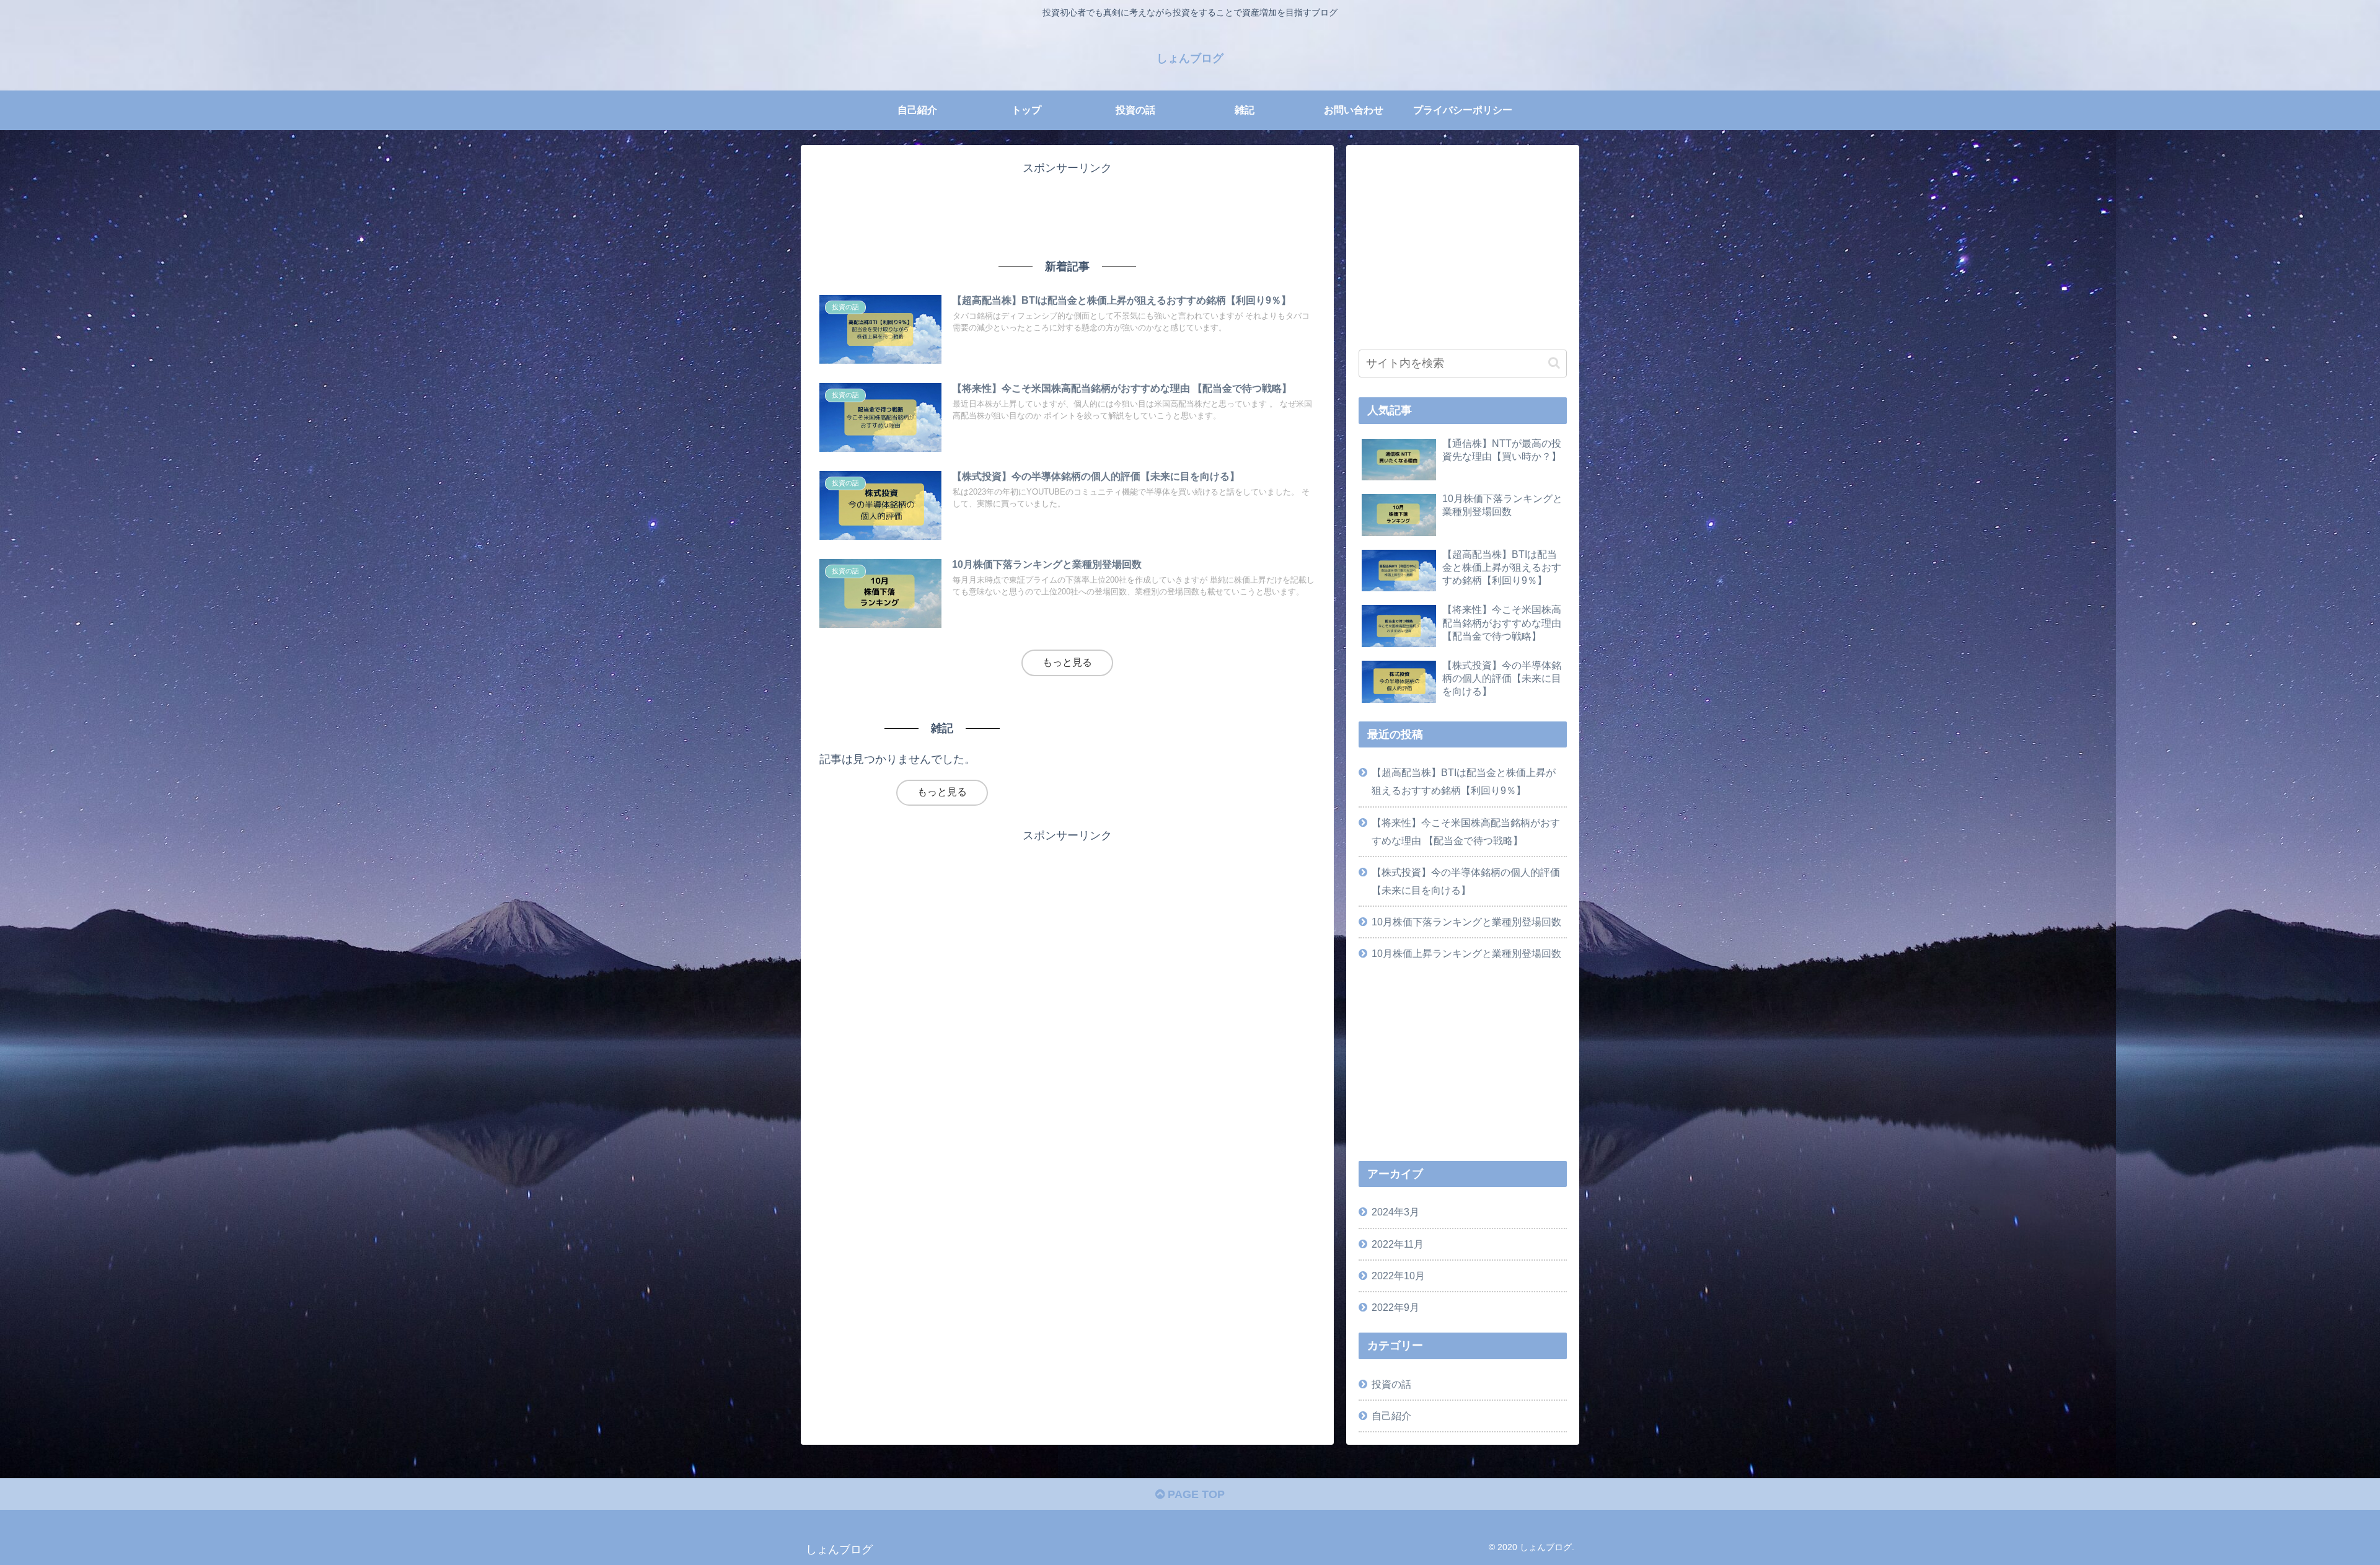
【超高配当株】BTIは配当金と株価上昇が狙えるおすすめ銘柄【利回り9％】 (1464, 781)
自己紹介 (1391, 1416)
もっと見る (1067, 662)
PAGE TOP (1195, 1494)
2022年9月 (1395, 1307)
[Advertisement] (1067, 206)
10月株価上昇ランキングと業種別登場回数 (1466, 953)
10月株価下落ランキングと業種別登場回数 (1466, 922)
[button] (1554, 363)
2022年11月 (1398, 1244)
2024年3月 (1395, 1212)
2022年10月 (1398, 1276)
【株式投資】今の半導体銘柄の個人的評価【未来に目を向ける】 (1466, 881)
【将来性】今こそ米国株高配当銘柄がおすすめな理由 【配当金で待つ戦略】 (1466, 831)
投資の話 (1391, 1384)
